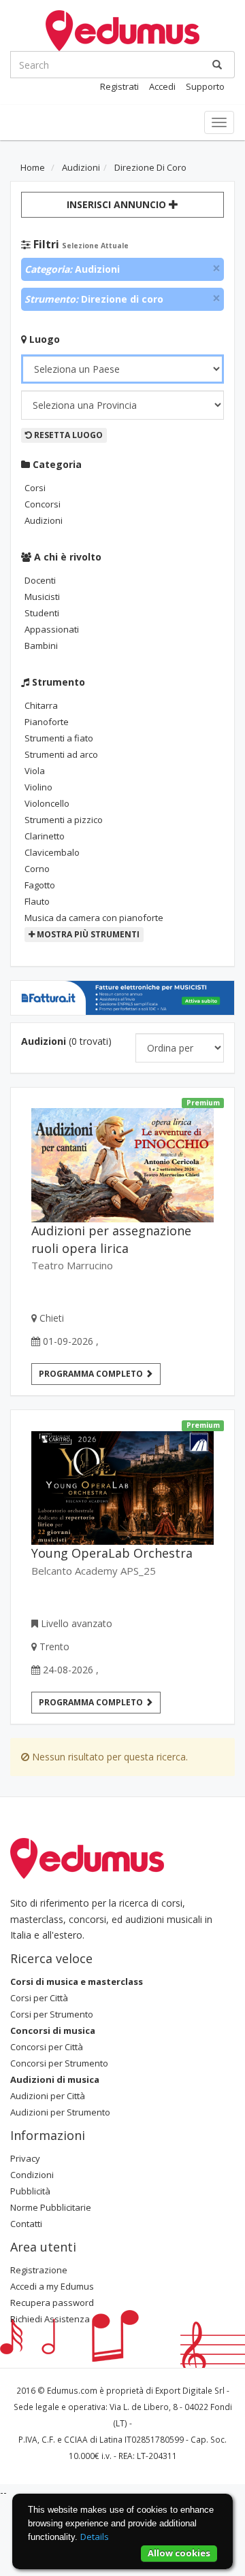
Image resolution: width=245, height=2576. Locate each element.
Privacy (25, 2158)
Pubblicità (30, 2191)
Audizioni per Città (48, 2096)
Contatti (26, 2224)
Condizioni (32, 2175)
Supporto (205, 86)
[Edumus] (122, 29)
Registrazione (39, 2270)
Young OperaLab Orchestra (112, 1553)
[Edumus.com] (87, 1857)
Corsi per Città (39, 1998)
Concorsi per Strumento (59, 2063)
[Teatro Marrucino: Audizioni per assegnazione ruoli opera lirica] (122, 1160)
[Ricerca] (217, 65)
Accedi (162, 86)
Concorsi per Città (47, 2047)
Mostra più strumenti (87, 934)
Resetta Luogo (67, 435)
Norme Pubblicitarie (51, 2207)
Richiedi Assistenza (50, 2319)
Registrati (119, 86)
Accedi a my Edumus (52, 2286)
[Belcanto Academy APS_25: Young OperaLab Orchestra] (122, 1483)
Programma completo (92, 1374)
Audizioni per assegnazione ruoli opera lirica (111, 1239)
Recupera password (52, 2303)
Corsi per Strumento (52, 2014)
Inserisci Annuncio (118, 204)
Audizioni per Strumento (60, 2112)
